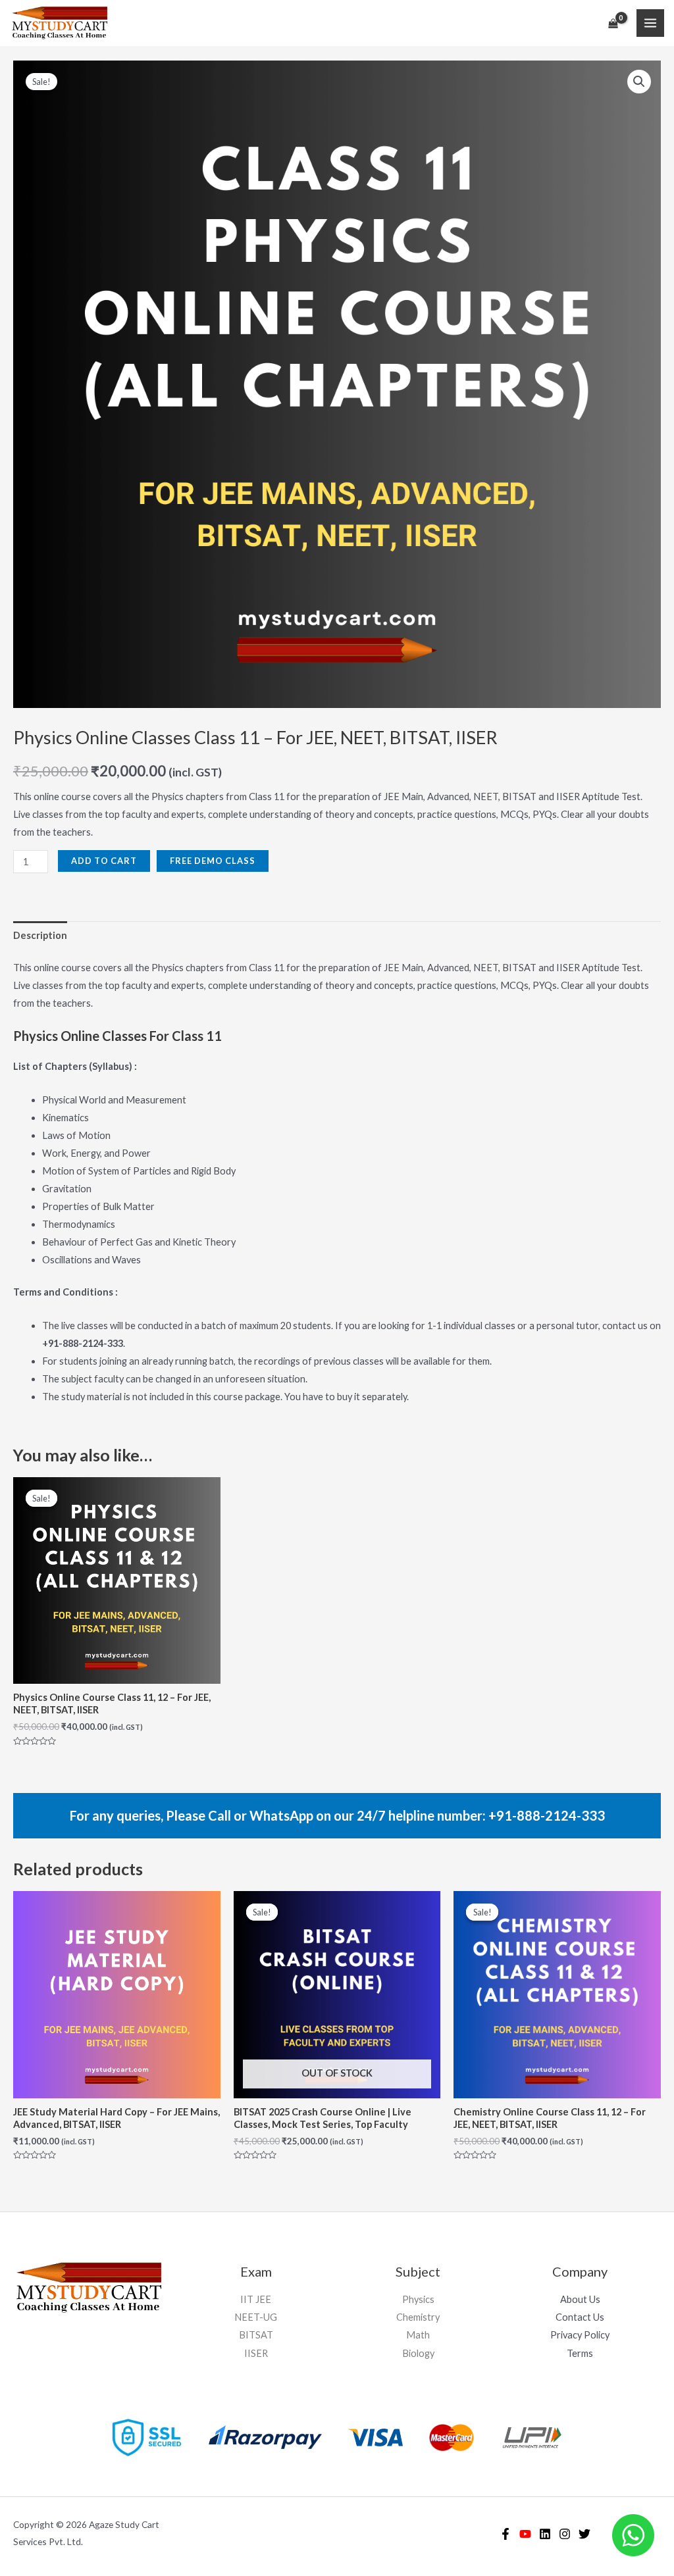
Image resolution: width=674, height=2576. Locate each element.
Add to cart (104, 861)
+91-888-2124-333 (547, 1815)
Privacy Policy (580, 2335)
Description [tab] (40, 935)
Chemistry (418, 2317)
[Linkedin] (545, 2534)
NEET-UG (256, 2317)
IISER (256, 2353)
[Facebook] (505, 2534)
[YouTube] (525, 2534)
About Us (580, 2299)
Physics (418, 2299)
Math (418, 2335)
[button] (639, 82)
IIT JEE (256, 2299)
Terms (580, 2353)
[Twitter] (584, 2534)
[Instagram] (565, 2534)
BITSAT (256, 2335)
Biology (418, 2353)
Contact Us (580, 2317)
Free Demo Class (213, 861)
